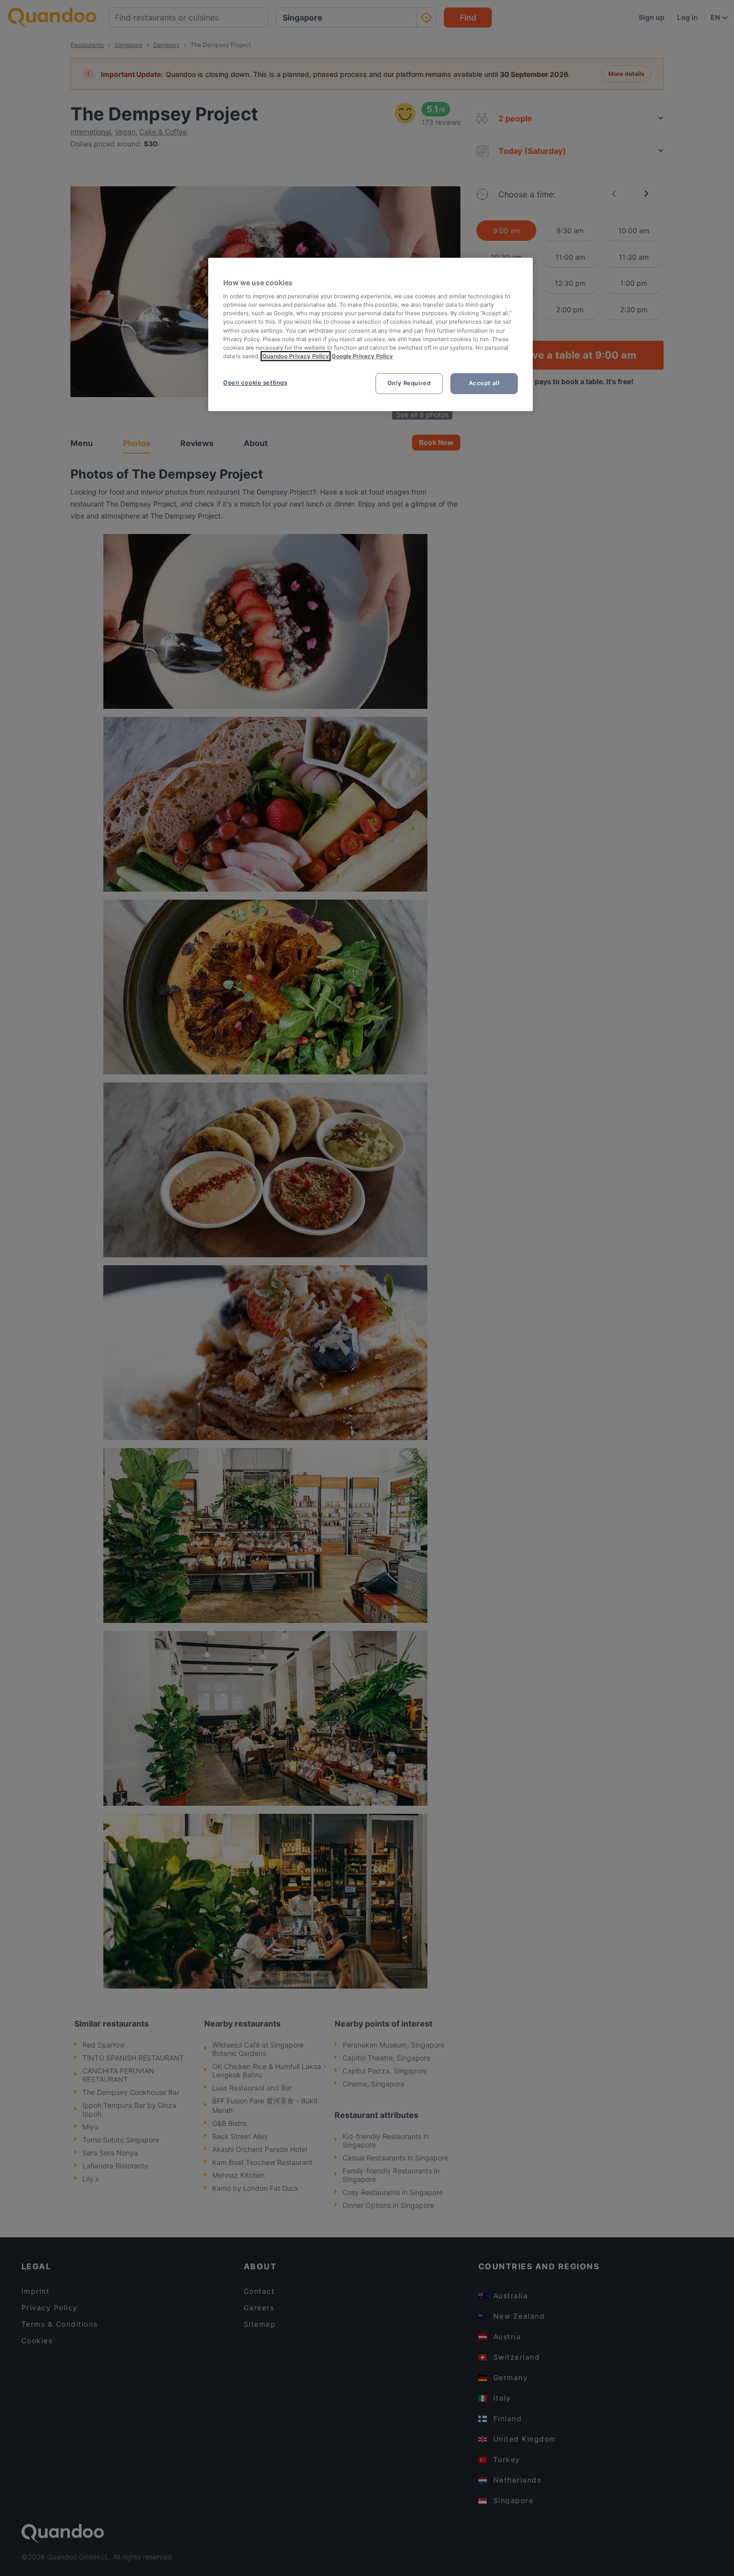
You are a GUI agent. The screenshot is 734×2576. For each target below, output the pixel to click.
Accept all (484, 383)
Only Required (409, 383)
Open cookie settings (255, 383)
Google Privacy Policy (362, 356)
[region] (370, 334)
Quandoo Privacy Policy (296, 356)
